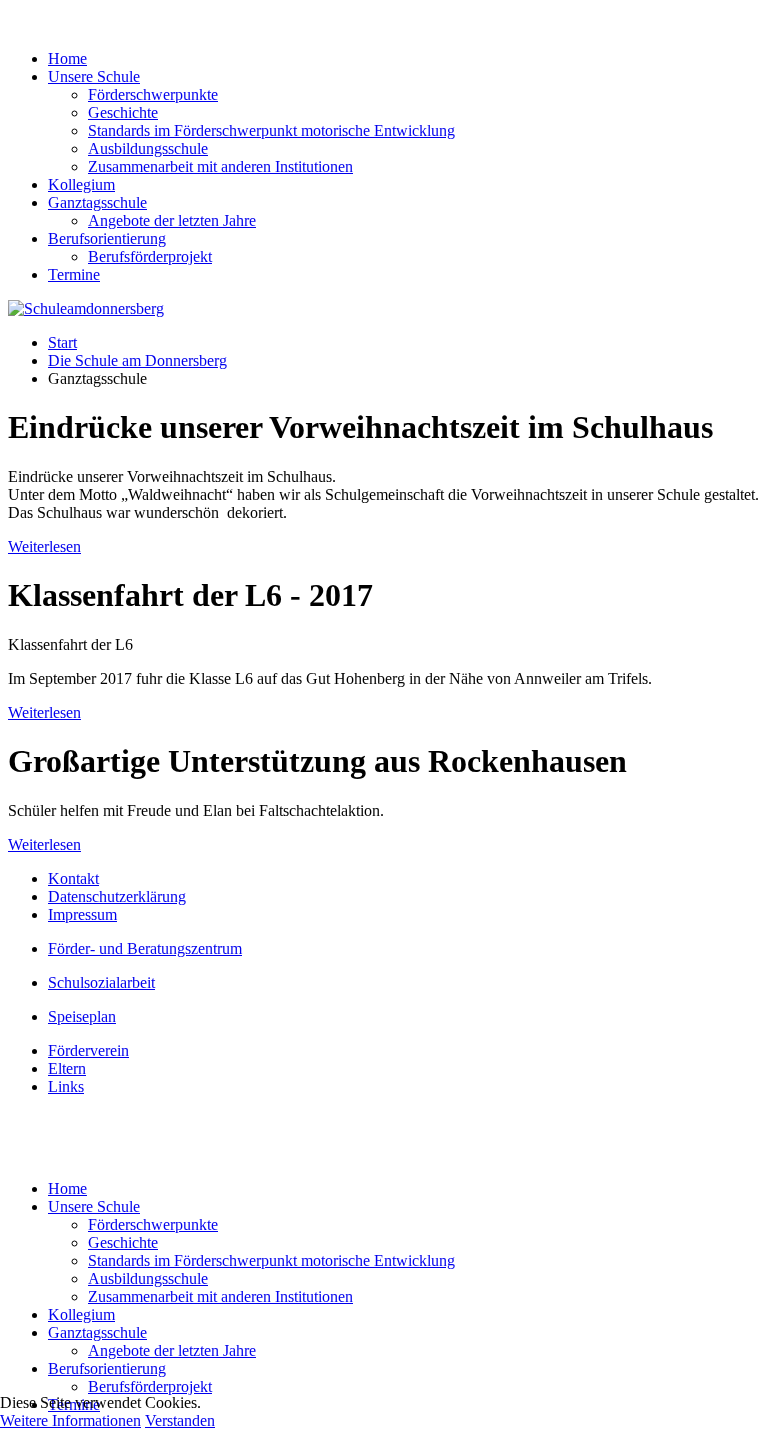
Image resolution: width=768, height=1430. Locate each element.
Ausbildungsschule (148, 148)
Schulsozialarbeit (101, 982)
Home (67, 58)
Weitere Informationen (70, 1420)
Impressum (82, 914)
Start (62, 342)
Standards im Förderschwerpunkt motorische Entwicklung (271, 130)
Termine (74, 274)
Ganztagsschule (97, 202)
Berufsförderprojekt (150, 256)
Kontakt (73, 878)
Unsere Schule (94, 76)
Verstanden (180, 1420)
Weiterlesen (44, 546)
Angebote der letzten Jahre (172, 220)
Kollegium (81, 184)
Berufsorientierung (107, 238)
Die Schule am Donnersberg (137, 360)
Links (66, 1086)
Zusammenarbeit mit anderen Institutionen (220, 166)
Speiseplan (82, 1016)
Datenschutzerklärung (117, 896)
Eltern (67, 1068)
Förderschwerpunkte (153, 94)
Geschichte (123, 112)
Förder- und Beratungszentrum (145, 948)
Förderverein (88, 1050)
